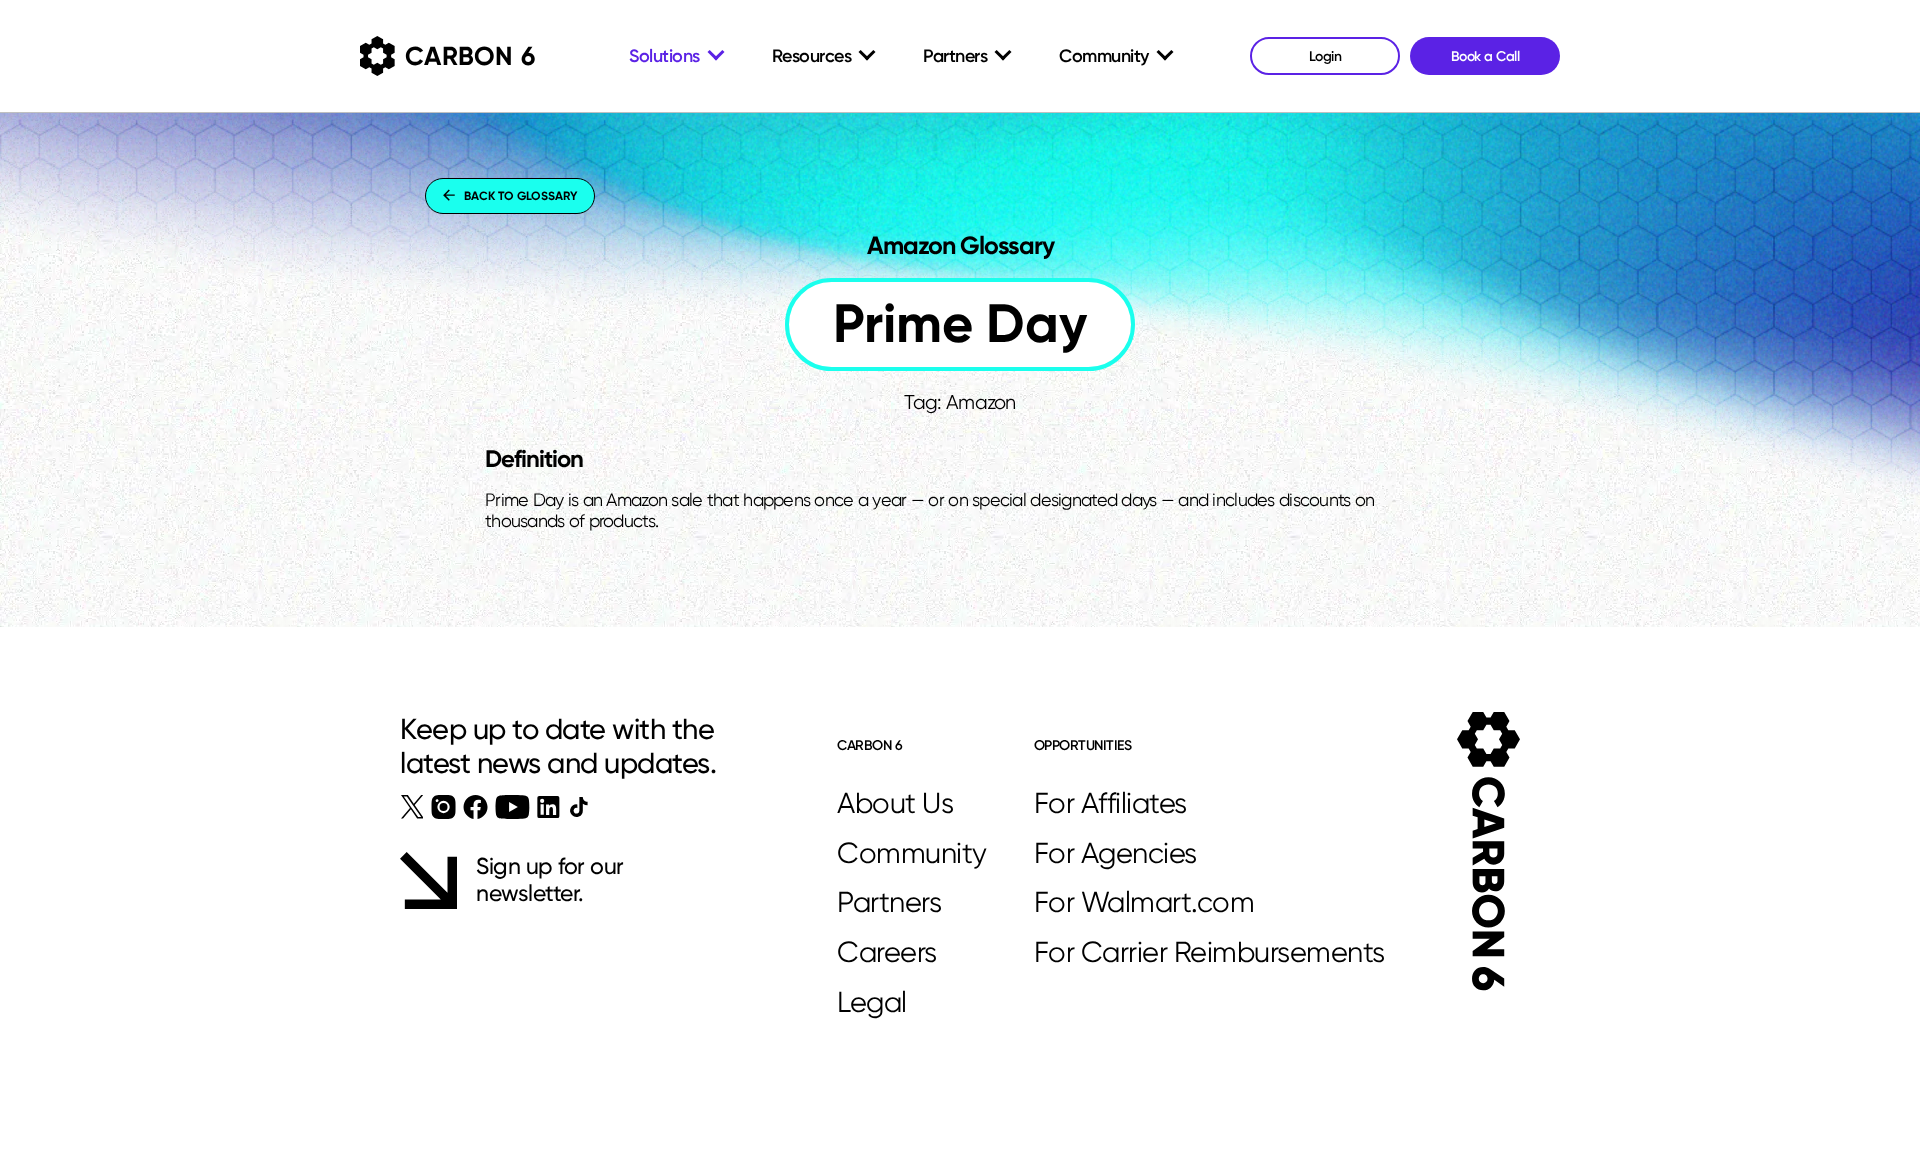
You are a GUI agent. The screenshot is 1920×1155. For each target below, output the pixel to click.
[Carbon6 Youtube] (512, 807)
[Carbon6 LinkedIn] (548, 807)
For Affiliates (1110, 803)
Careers (887, 952)
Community (912, 853)
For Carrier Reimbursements (1209, 952)
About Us (895, 803)
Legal (872, 1002)
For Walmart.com (1144, 902)
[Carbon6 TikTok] (578, 806)
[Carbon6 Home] (1488, 851)
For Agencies (1115, 853)
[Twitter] (412, 807)
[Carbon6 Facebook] (475, 807)
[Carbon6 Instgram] (443, 807)
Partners (889, 902)
